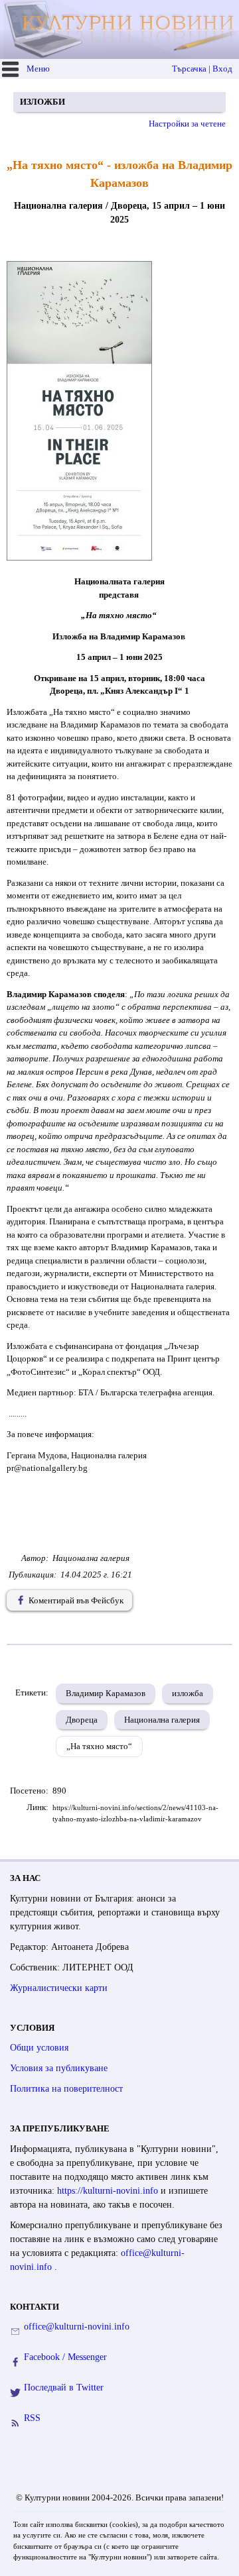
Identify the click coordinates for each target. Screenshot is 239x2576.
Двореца (82, 1720)
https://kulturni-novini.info (109, 2191)
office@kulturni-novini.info (77, 2327)
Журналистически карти (59, 1988)
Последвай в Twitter (64, 2388)
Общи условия (39, 2048)
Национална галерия (162, 1720)
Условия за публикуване (59, 2068)
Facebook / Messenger (65, 2357)
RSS (32, 2418)
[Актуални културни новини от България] (121, 29)
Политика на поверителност (66, 2089)
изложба (188, 1693)
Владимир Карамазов (106, 1693)
